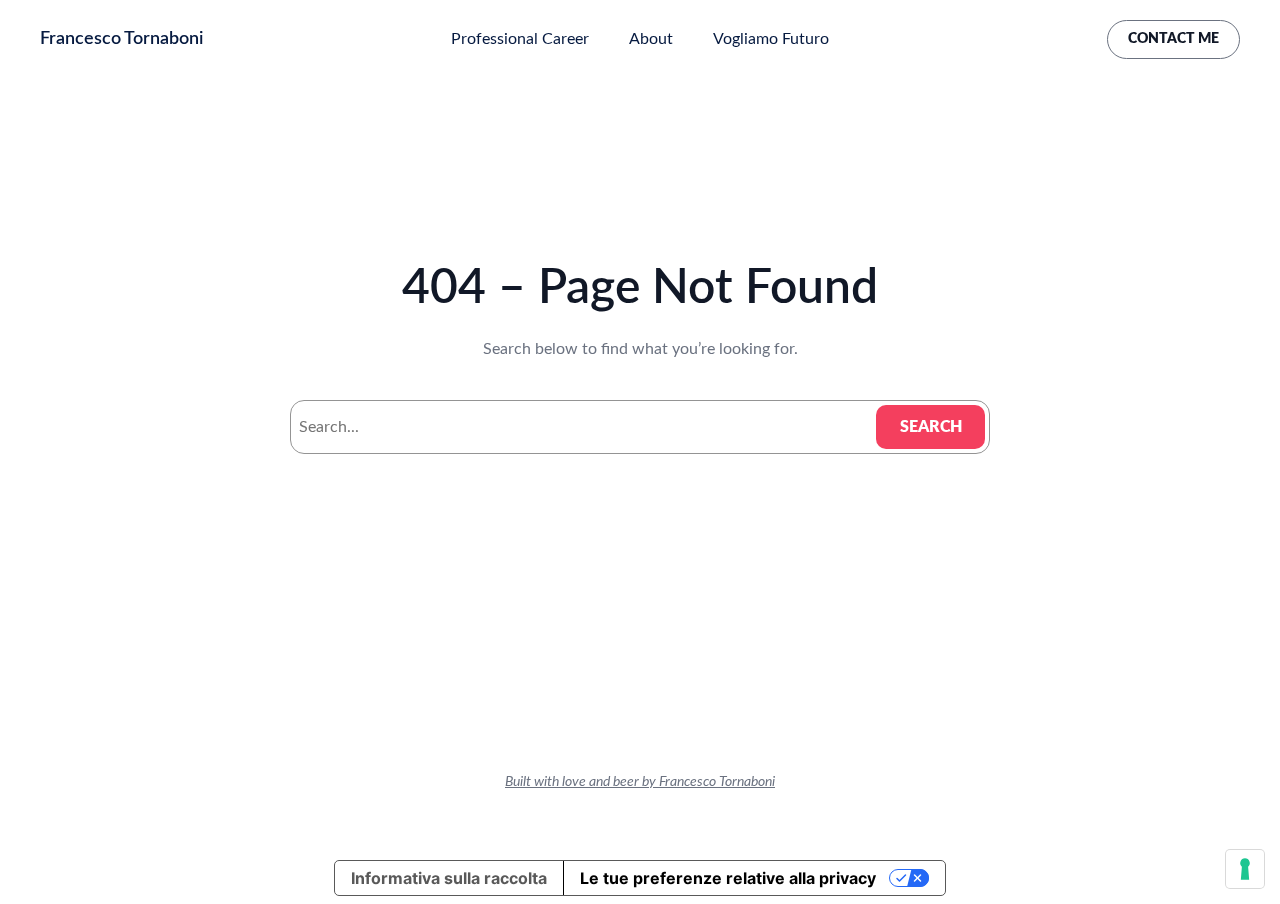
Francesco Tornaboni (121, 39)
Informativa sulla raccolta (449, 878)
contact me (1173, 39)
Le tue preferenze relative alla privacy (728, 878)
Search (931, 427)
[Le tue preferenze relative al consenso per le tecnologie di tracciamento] (1245, 869)
